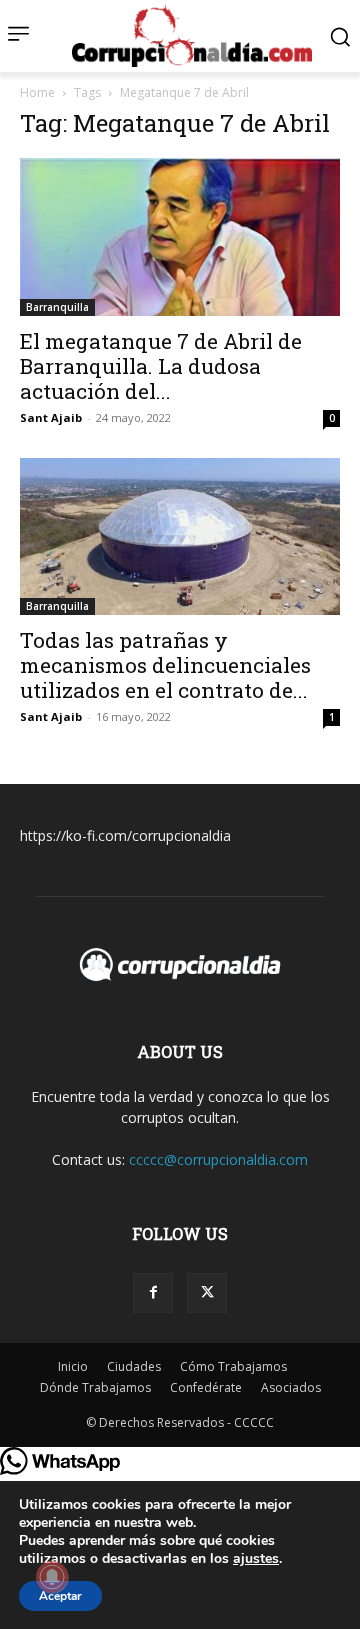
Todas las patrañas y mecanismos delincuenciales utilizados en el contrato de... (165, 665)
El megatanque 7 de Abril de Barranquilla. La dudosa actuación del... (161, 366)
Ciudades (134, 1366)
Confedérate (206, 1387)
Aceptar (60, 1596)
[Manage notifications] (52, 1577)
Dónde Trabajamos (95, 1387)
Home (37, 92)
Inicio (73, 1366)
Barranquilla (57, 307)
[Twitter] (207, 1293)
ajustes (256, 1559)
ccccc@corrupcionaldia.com (218, 1159)
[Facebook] (153, 1293)
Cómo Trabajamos (233, 1366)
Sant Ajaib (51, 417)
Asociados (291, 1387)
